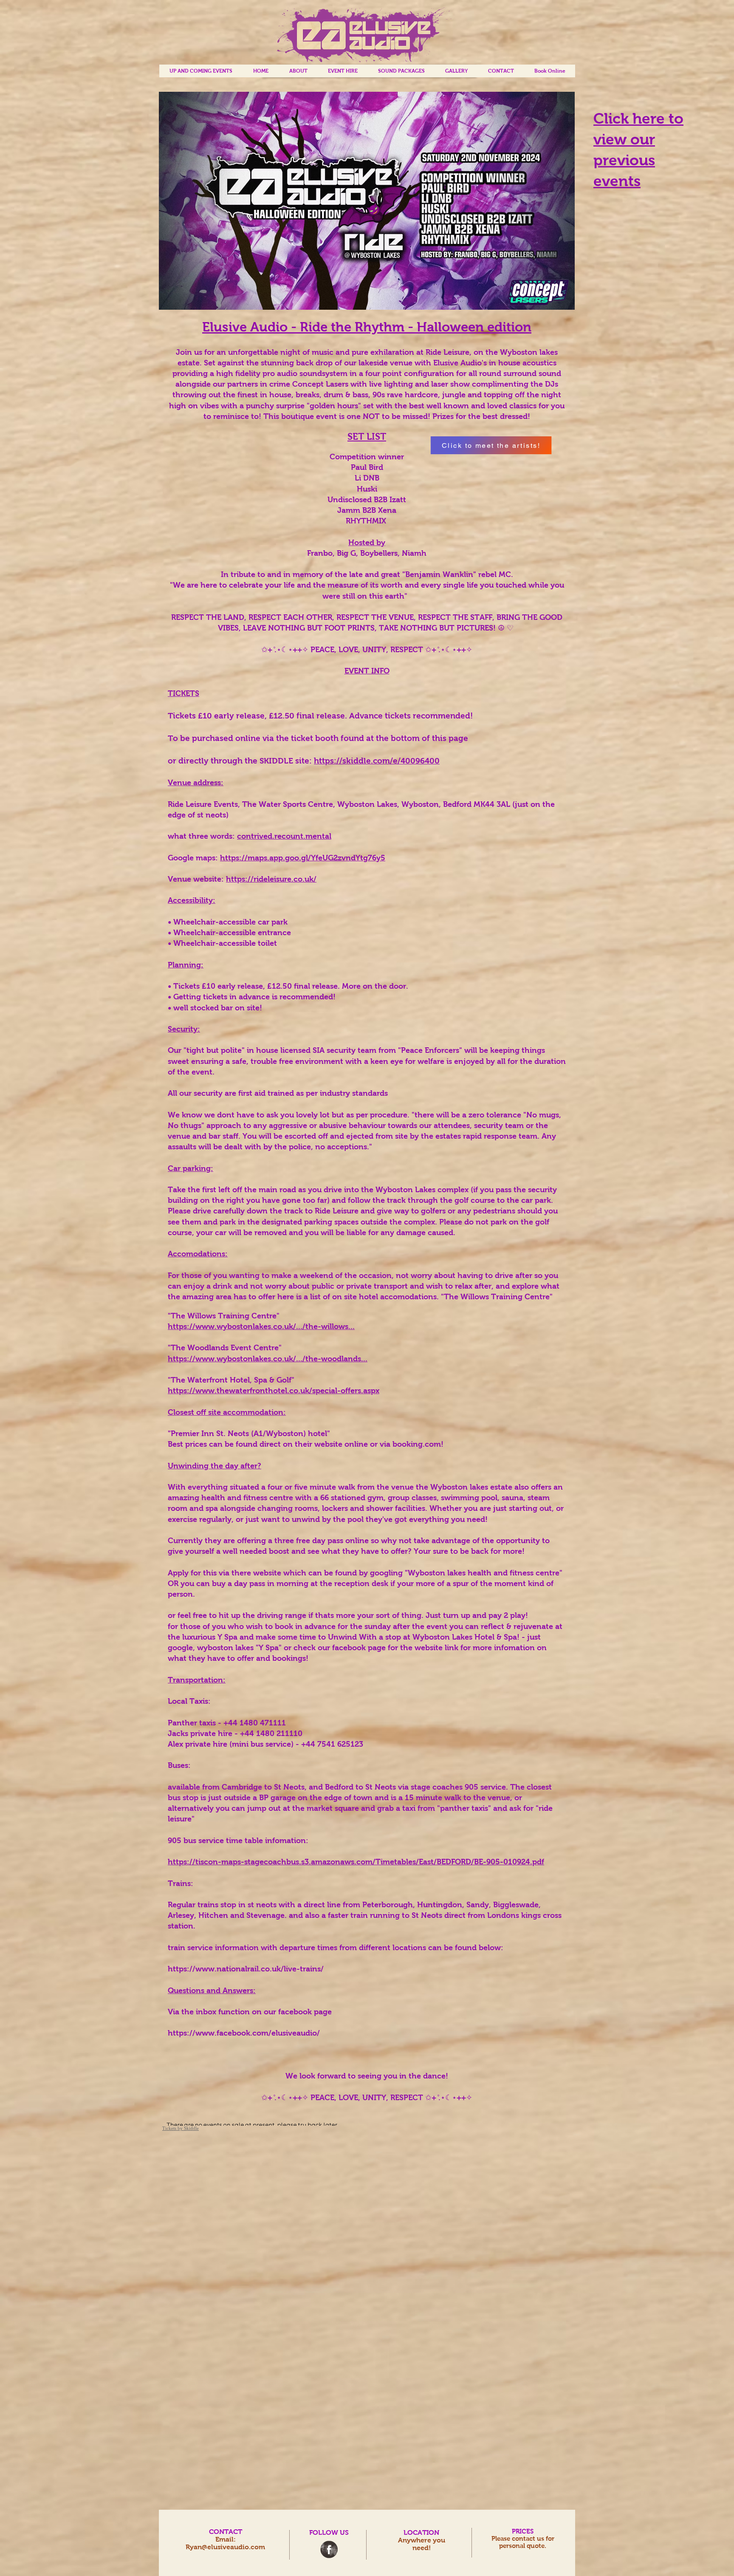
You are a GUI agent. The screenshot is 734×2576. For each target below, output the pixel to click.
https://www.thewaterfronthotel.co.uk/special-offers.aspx (274, 1391)
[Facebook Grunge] (329, 2549)
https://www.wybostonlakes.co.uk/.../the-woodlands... (268, 1359)
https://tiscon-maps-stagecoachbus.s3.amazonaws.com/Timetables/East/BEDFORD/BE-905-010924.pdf (356, 1862)
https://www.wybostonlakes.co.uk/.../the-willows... (261, 1326)
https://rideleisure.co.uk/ (271, 879)
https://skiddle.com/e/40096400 (377, 761)
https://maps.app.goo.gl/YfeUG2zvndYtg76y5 (303, 858)
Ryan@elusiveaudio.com (225, 2547)
